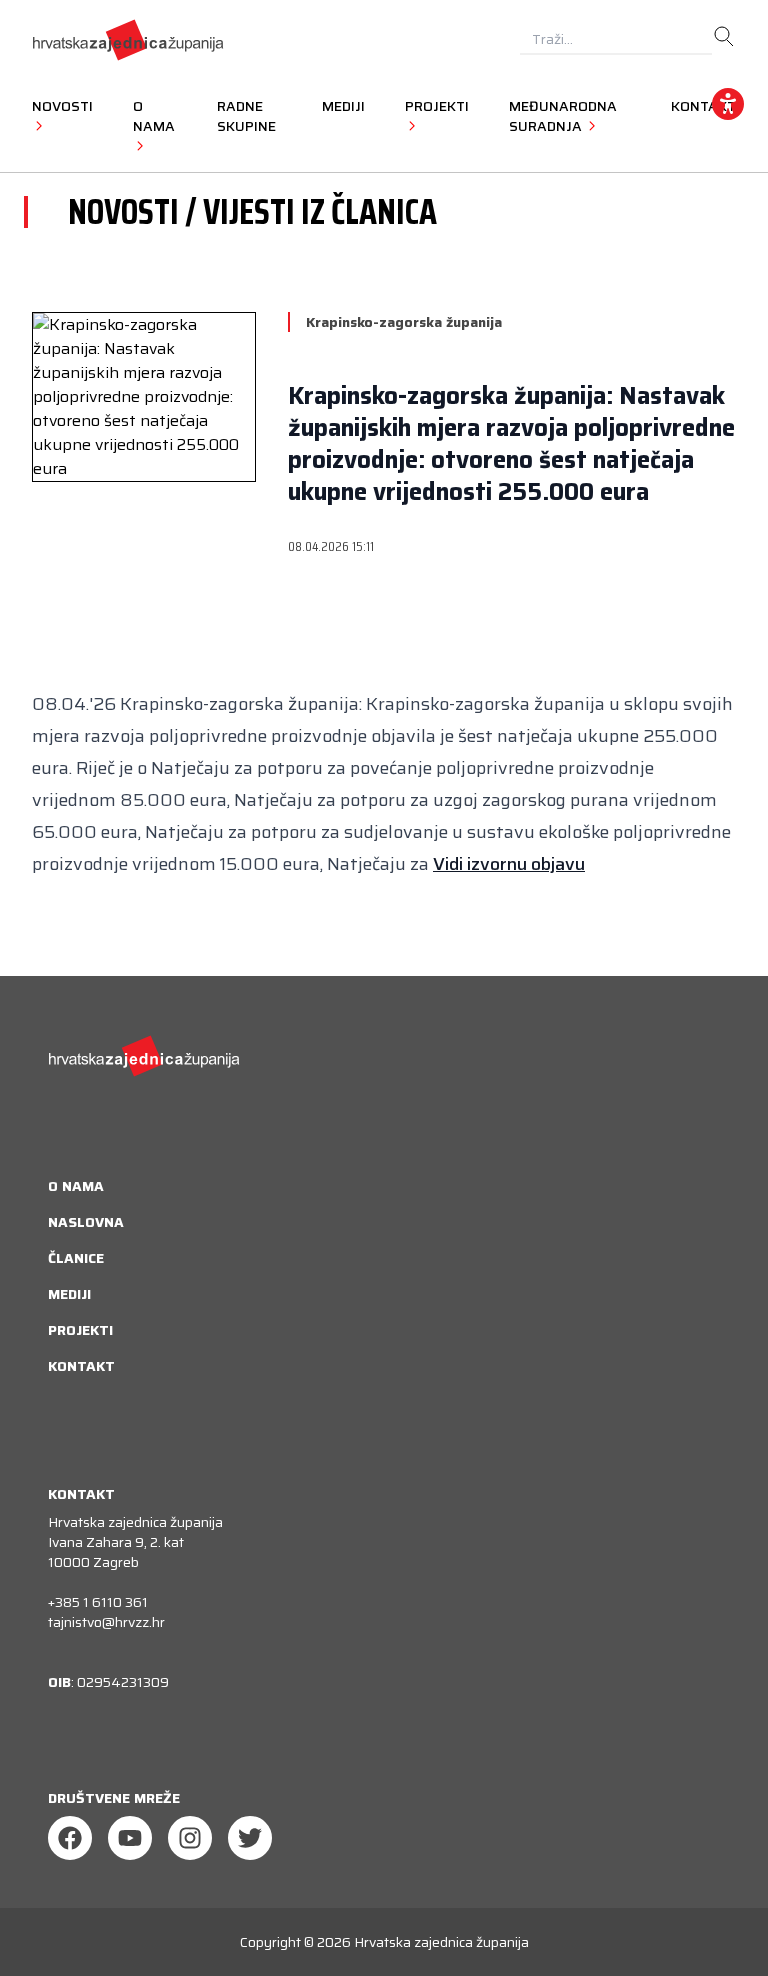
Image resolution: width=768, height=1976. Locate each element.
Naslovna (86, 1222)
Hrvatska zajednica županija (441, 1942)
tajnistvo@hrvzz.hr (106, 1622)
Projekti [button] (437, 106)
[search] (724, 37)
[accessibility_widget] (728, 104)
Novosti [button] (62, 106)
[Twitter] (250, 1838)
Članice (76, 1258)
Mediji (343, 106)
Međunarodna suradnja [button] (563, 116)
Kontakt (81, 1366)
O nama (76, 1186)
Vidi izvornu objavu (509, 864)
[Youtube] (130, 1838)
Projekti (80, 1330)
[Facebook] (70, 1838)
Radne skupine (246, 116)
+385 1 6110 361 (98, 1602)
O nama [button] (154, 116)
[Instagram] (190, 1838)
